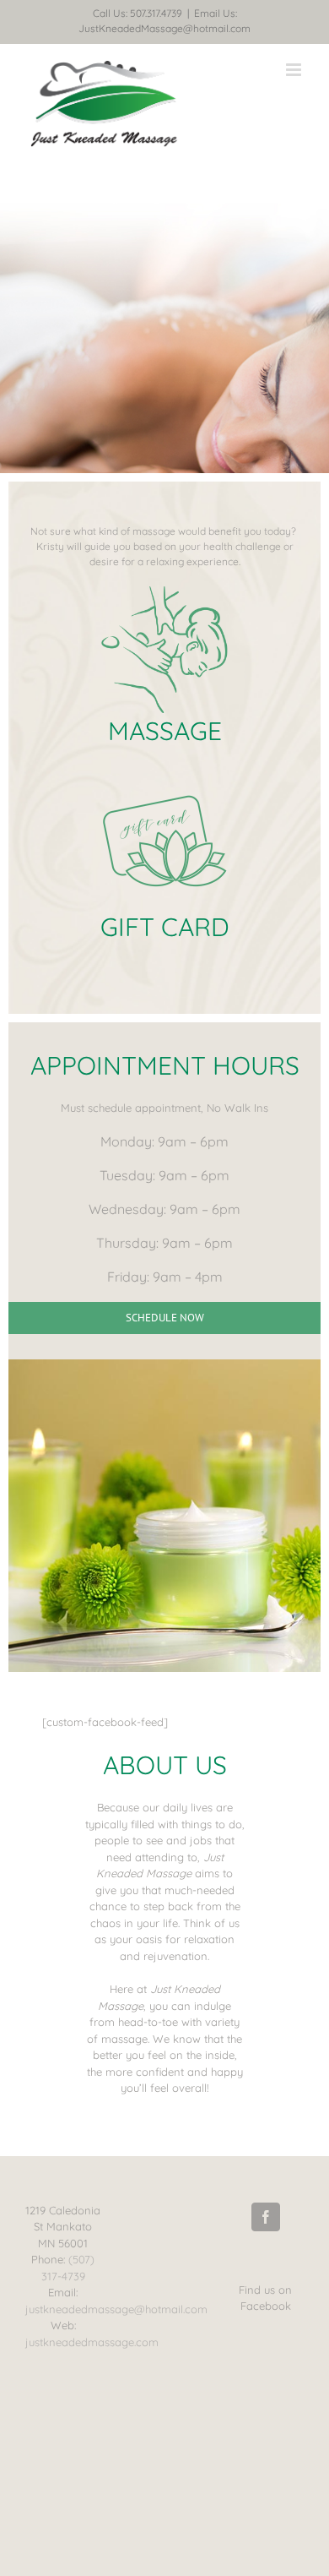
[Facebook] (266, 2217)
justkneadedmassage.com (92, 2342)
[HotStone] (164, 591)
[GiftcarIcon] (164, 787)
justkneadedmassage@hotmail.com (116, 2309)
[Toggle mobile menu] (295, 70)
